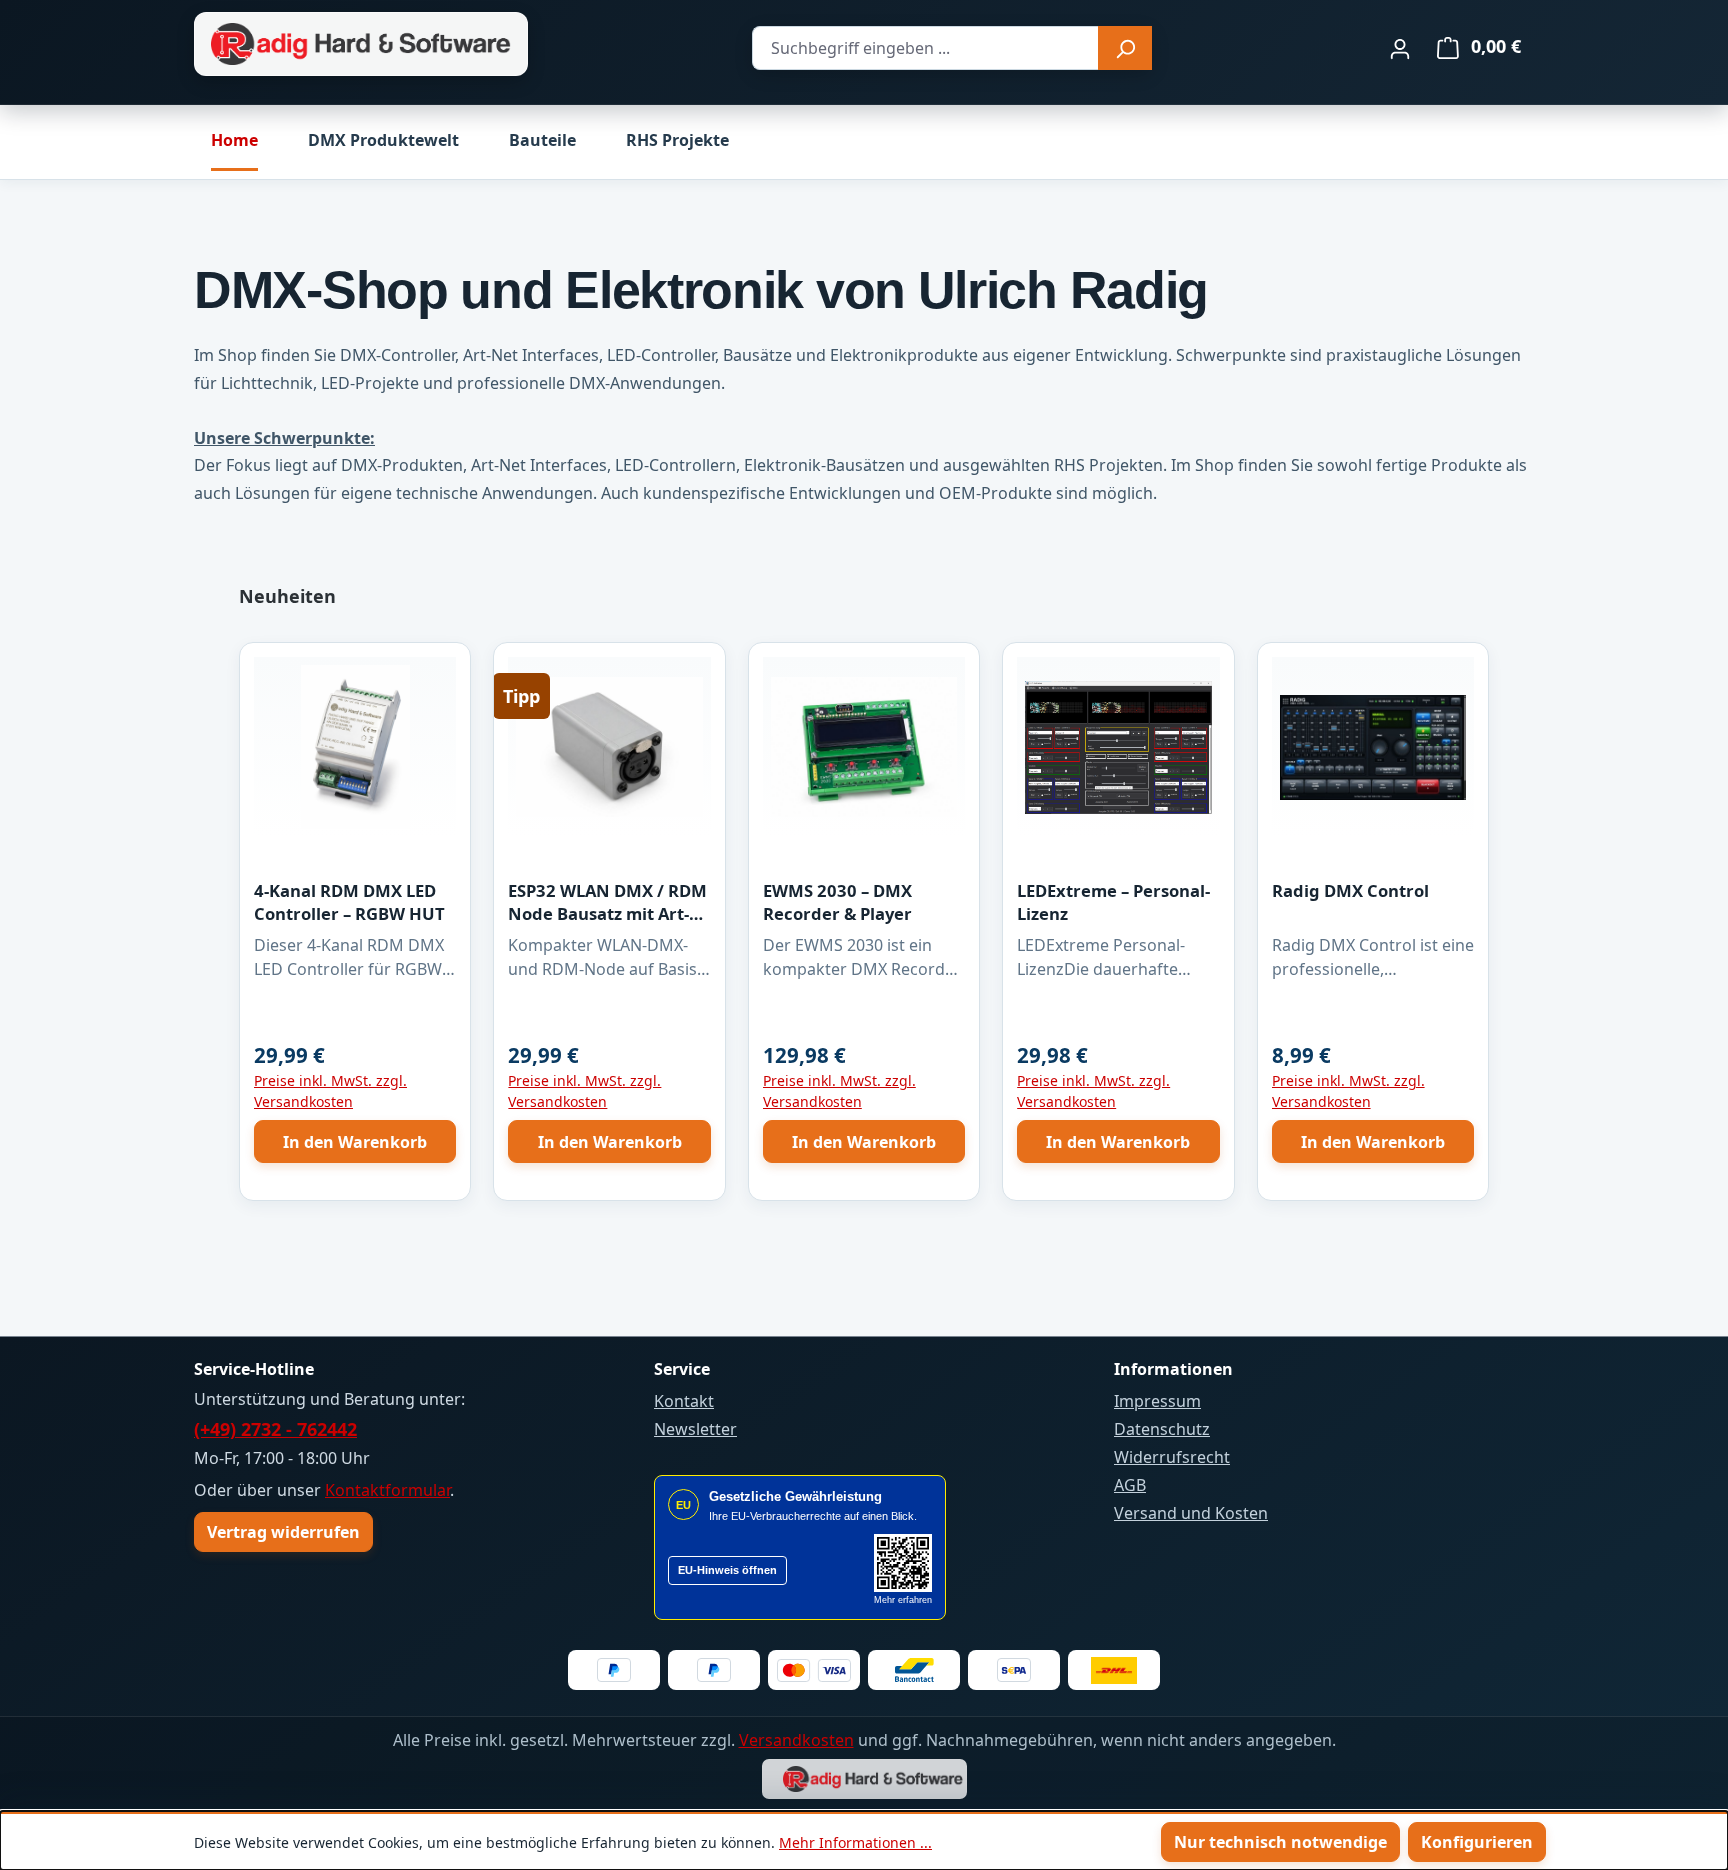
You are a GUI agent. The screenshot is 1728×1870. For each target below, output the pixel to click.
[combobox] (925, 48)
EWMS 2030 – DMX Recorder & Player (837, 902)
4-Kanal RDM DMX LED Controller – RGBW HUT (349, 902)
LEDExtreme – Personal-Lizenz (1113, 902)
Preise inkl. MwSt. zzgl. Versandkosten (330, 1091)
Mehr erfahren (903, 1600)
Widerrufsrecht (1172, 1457)
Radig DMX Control (1350, 890)
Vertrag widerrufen (283, 1532)
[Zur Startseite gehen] (361, 44)
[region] (864, 901)
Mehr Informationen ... (855, 1842)
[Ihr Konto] (1400, 48)
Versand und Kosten (1191, 1513)
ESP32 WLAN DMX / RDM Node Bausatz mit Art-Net (607, 902)
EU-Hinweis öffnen (727, 1570)
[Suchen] (1125, 48)
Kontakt (684, 1401)
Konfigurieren (1477, 1842)
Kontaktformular (387, 1490)
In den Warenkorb (355, 1142)
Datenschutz (1162, 1429)
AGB (1130, 1485)
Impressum (1157, 1401)
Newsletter (695, 1429)
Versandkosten (796, 1740)
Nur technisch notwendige (1280, 1842)
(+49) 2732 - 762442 (275, 1429)
